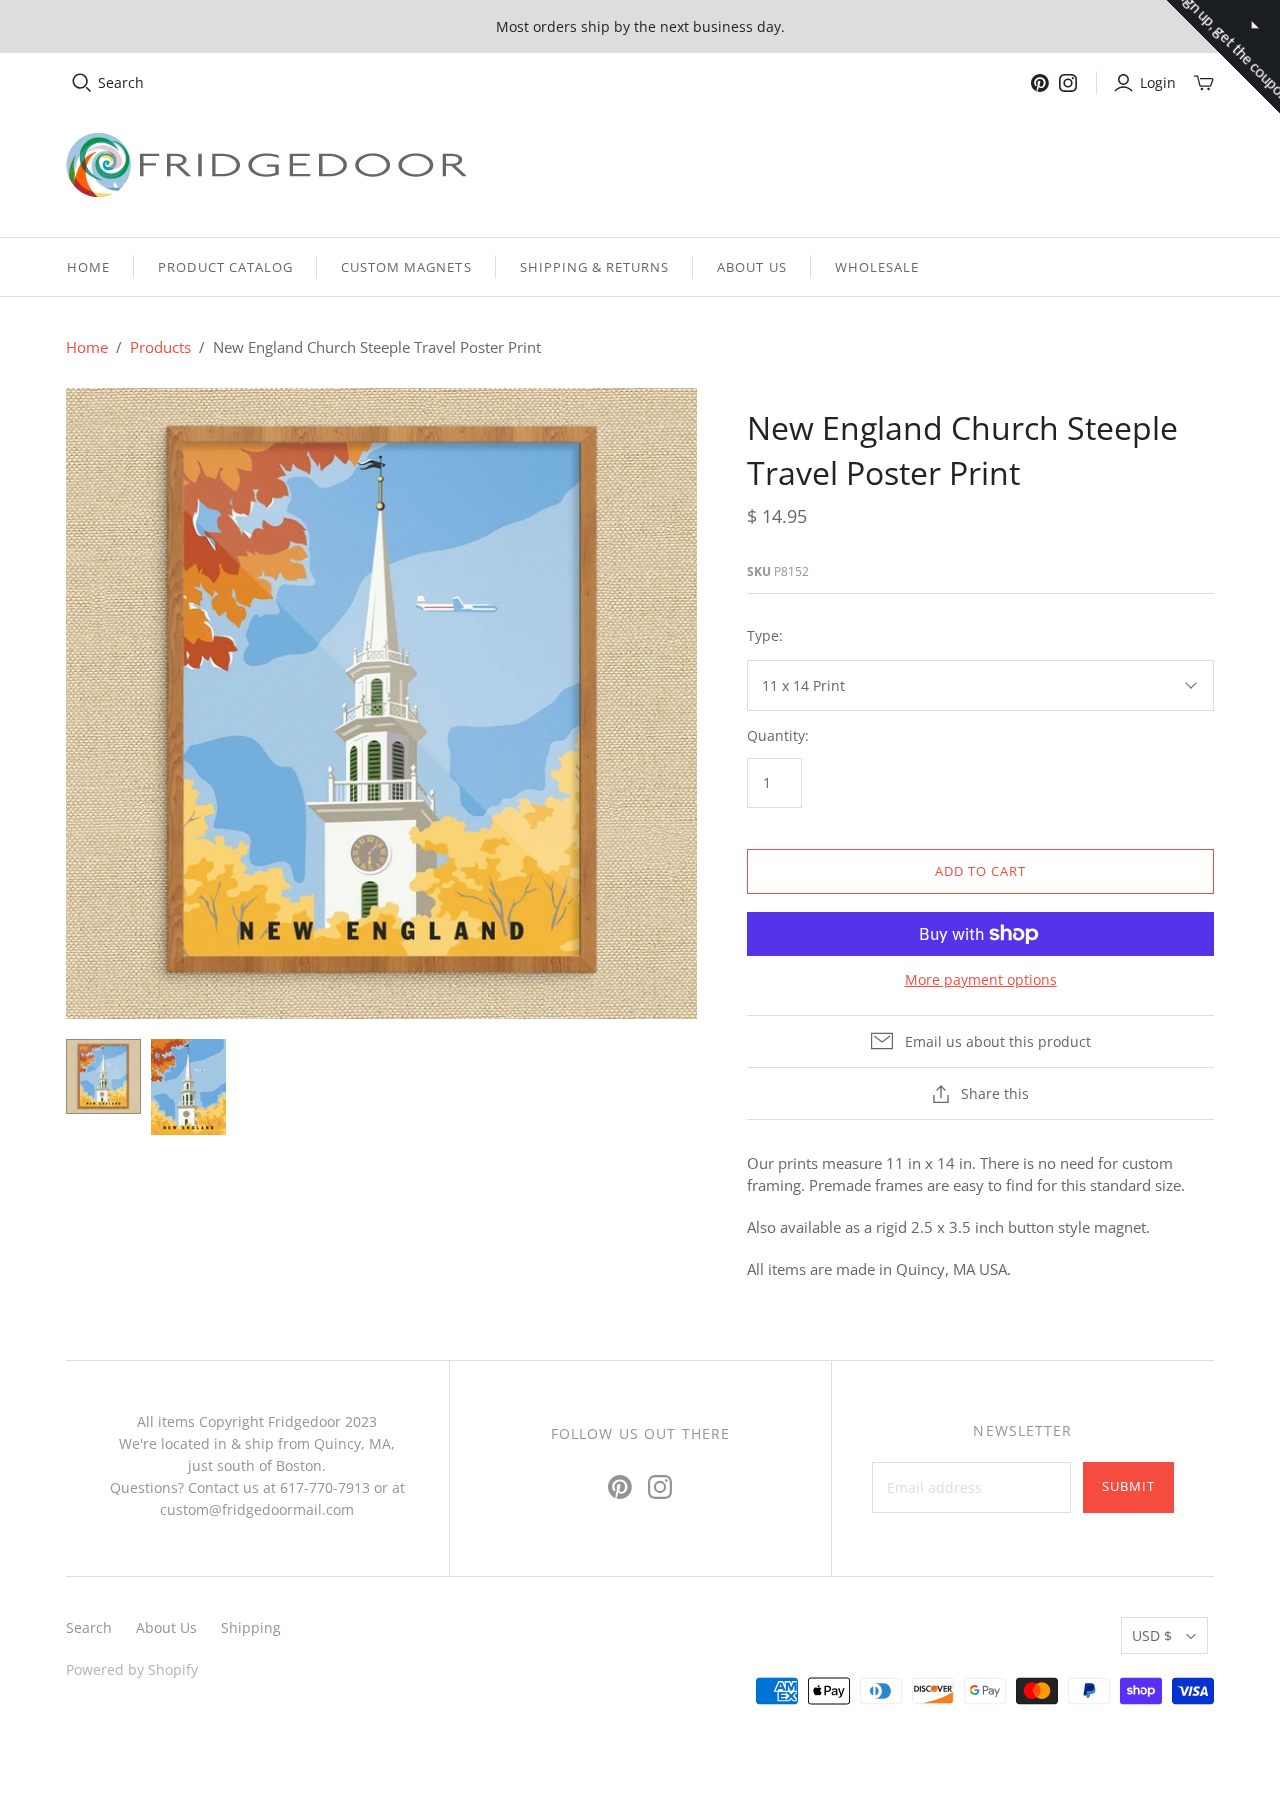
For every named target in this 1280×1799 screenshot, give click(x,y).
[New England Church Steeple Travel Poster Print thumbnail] (103, 1076)
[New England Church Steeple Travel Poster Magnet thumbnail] (188, 1087)
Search (121, 82)
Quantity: (778, 735)
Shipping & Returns (595, 267)
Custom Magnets (406, 267)
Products (160, 347)
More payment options (981, 979)
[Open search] (82, 83)
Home (88, 267)
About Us (751, 267)
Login (1158, 82)
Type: (765, 635)
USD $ (1152, 1635)
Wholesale (877, 267)
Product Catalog (225, 267)
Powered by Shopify (132, 1669)
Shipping (251, 1627)
